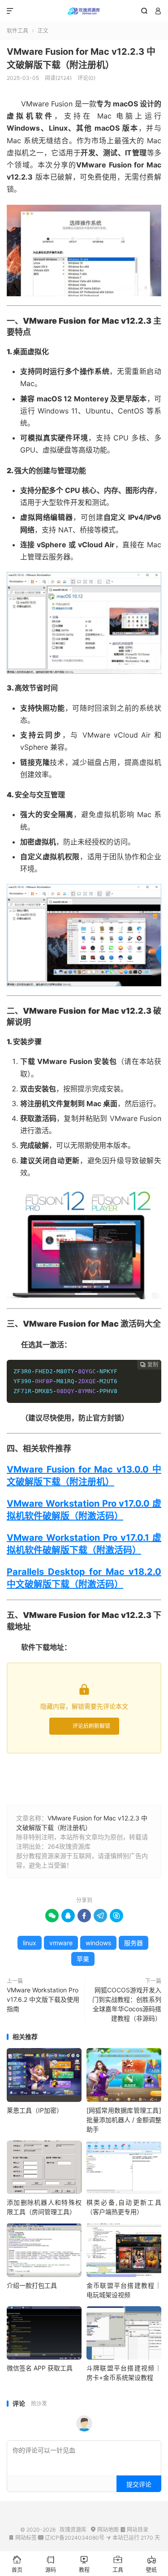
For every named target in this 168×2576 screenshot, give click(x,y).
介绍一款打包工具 (32, 2285)
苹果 (83, 1959)
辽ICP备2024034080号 (71, 2538)
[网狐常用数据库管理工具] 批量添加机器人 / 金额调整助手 (124, 2120)
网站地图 (105, 2530)
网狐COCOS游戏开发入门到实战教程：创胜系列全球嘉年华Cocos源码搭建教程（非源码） (127, 2004)
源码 (51, 2564)
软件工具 (17, 31)
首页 (17, 2564)
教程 (84, 2564)
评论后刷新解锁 (91, 1726)
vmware (61, 1943)
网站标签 (23, 2538)
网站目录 (134, 2530)
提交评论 (139, 2484)
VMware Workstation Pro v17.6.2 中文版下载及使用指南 (43, 1999)
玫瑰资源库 (84, 11)
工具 (118, 2564)
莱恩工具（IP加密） (35, 2110)
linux (30, 1943)
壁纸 (151, 2564)
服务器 (134, 1943)
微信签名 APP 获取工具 (40, 2368)
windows (98, 1943)
